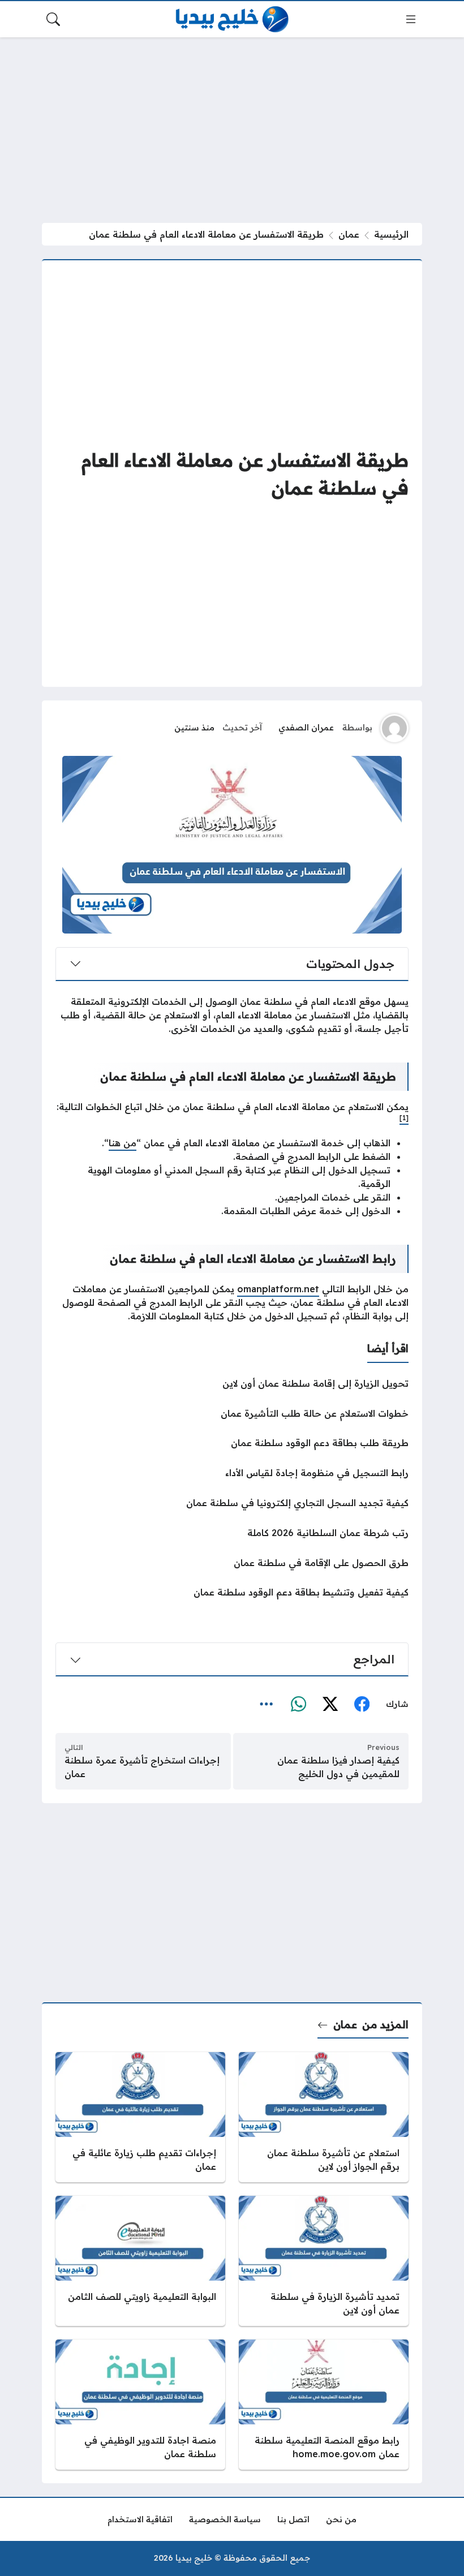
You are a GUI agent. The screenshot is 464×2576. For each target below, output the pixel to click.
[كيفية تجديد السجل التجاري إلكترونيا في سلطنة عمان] (232, 1503)
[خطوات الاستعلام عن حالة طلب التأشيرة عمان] (232, 1413)
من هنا (123, 1143)
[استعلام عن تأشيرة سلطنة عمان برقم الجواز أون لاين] (324, 2117)
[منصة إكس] (330, 1705)
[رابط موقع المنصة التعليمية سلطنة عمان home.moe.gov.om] (324, 2405)
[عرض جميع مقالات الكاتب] (394, 728)
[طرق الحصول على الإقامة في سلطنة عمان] (232, 1563)
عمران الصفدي (306, 728)
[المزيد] (267, 1705)
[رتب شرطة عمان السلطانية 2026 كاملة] (232, 1533)
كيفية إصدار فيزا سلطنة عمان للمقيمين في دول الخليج (338, 1767)
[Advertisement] (232, 130)
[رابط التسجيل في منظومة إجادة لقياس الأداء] (232, 1473)
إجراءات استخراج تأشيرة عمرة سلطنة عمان (142, 1767)
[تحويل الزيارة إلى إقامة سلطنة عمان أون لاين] (232, 1383)
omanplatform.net (278, 1289)
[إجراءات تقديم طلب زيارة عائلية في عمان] (140, 2117)
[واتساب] (298, 1705)
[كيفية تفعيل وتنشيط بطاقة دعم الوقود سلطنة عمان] (232, 1592)
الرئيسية (391, 234)
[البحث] (53, 19)
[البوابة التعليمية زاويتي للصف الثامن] (140, 2261)
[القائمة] (411, 19)
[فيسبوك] (362, 1705)
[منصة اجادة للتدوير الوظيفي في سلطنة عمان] (140, 2405)
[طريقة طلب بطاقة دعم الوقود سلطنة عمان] (232, 1443)
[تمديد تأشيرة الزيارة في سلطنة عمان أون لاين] (324, 2261)
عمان (349, 234)
